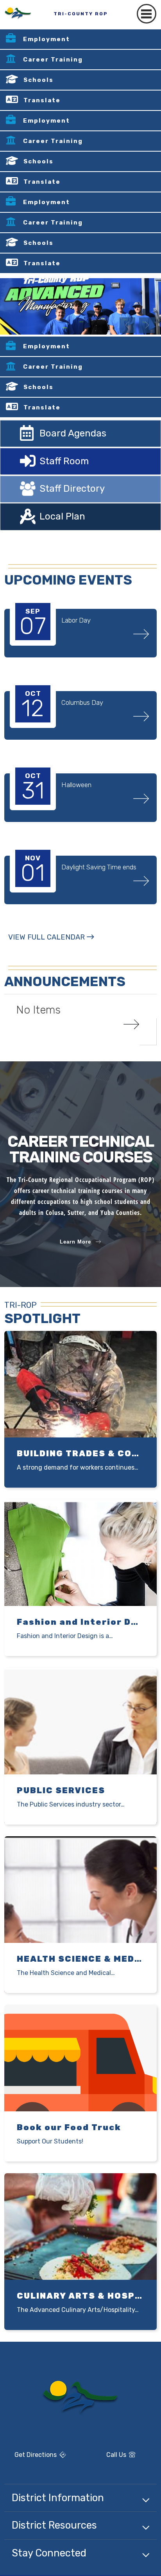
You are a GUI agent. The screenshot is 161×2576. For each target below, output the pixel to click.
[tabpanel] (80, 306)
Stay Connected (49, 2553)
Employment (47, 39)
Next (147, 325)
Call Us (106, 2456)
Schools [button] (38, 80)
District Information (58, 2498)
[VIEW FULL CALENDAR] (51, 945)
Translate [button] (42, 100)
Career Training (53, 60)
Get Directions (31, 2458)
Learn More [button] (75, 1242)
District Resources (54, 2525)
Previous (127, 325)
